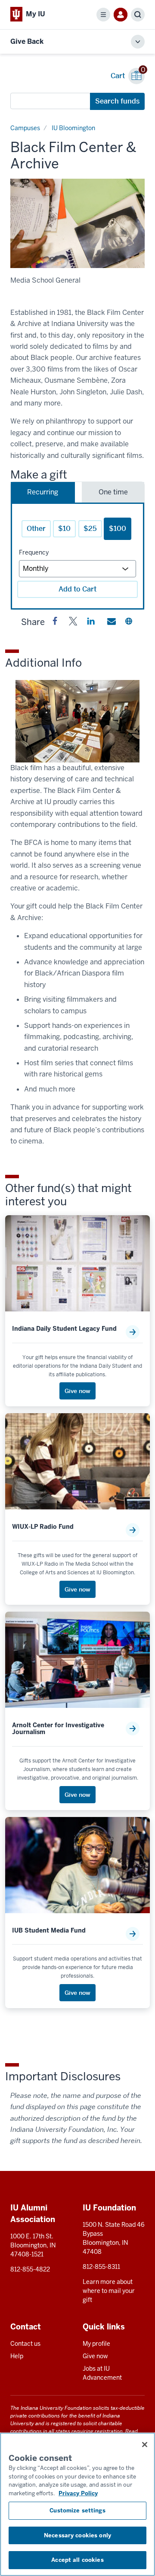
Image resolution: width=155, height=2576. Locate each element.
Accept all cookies (77, 2560)
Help (17, 2356)
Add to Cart (77, 589)
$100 (118, 529)
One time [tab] (113, 492)
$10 (64, 529)
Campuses (25, 128)
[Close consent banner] (145, 2445)
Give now (95, 2356)
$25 (90, 529)
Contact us (25, 2344)
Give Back (27, 41)
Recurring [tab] (43, 492)
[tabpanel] (77, 556)
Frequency (34, 552)
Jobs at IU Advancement (102, 2373)
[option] (77, 223)
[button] (55, 623)
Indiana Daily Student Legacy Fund (64, 1329)
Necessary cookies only (77, 2535)
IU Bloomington (73, 128)
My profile (96, 2344)
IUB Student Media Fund (49, 1931)
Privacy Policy (78, 2493)
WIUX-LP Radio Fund (43, 1527)
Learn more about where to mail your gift (109, 2291)
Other (36, 529)
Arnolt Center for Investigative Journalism (58, 1729)
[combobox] (50, 101)
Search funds (117, 101)
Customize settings (77, 2510)
